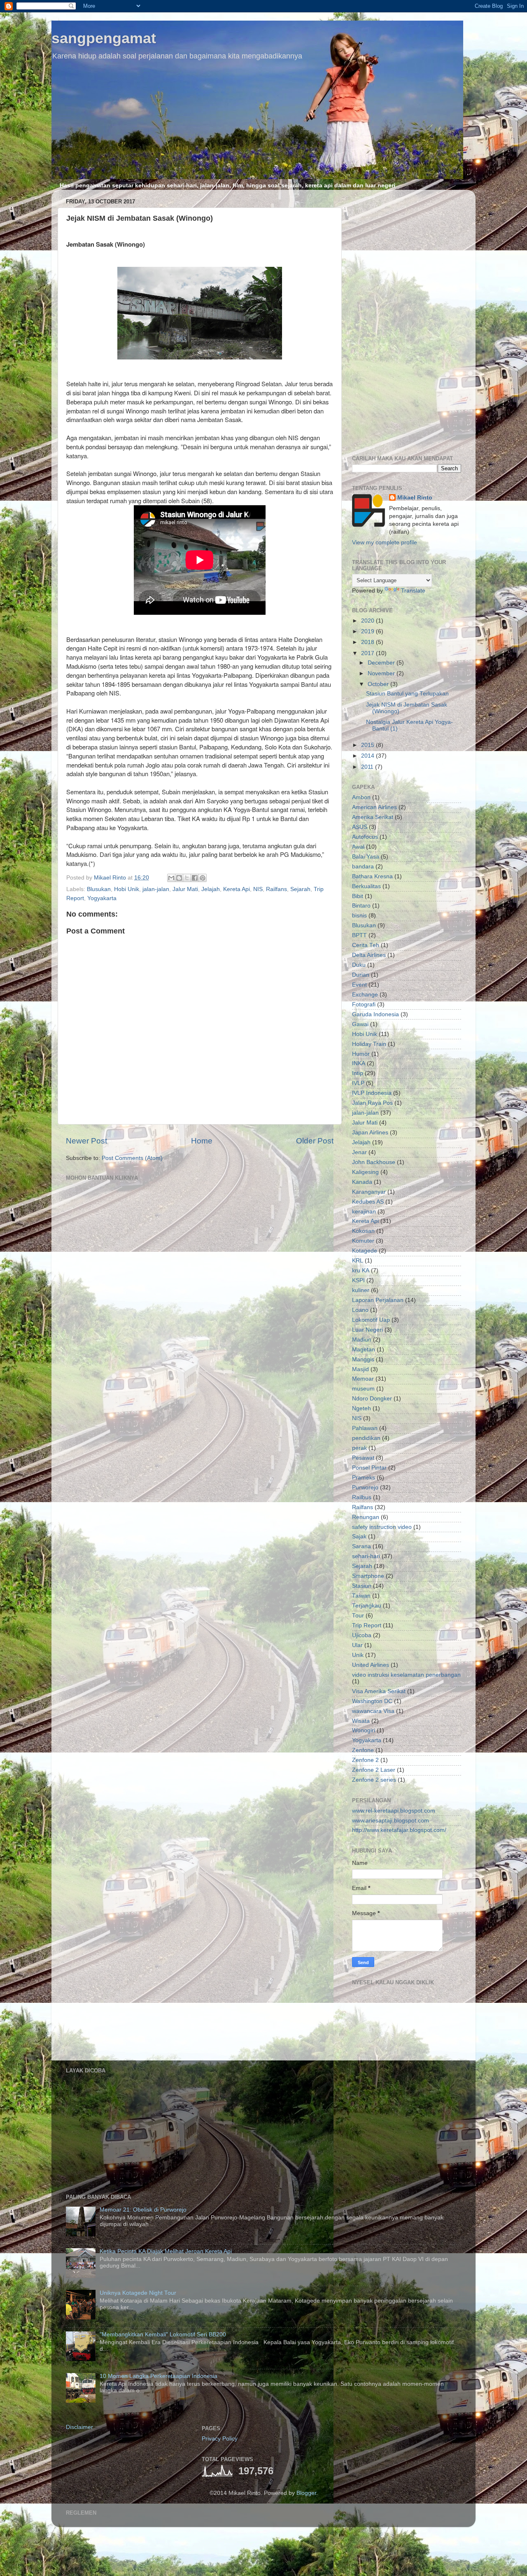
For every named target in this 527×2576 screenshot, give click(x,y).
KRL (358, 1261)
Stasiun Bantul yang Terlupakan (407, 694)
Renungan (366, 1517)
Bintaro (361, 906)
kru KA (361, 1270)
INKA (359, 1063)
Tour (358, 1616)
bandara (363, 867)
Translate (413, 591)
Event (359, 985)
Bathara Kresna (372, 876)
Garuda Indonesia (375, 1014)
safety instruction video (382, 1527)
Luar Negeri (367, 1330)
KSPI (358, 1280)
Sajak (359, 1536)
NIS (258, 889)
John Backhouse (374, 1162)
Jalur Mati (185, 889)
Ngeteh (361, 1408)
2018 (368, 642)
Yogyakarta (102, 898)
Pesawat (363, 1458)
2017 (368, 653)
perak (359, 1448)
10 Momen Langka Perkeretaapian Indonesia (159, 2376)
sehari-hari (366, 1556)
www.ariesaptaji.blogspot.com (391, 1821)
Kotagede (365, 1251)
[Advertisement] (407, 320)
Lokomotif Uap (371, 1320)
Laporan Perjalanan (378, 1300)
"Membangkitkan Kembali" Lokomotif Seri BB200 (163, 2334)
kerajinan (364, 1212)
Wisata (361, 1721)
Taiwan (361, 1596)
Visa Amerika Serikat (379, 1691)
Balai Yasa (366, 857)
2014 (368, 756)
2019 (368, 631)
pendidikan (366, 1438)
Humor (361, 1054)
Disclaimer (79, 2427)
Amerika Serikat (373, 817)
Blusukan (99, 889)
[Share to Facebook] (195, 878)
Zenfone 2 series (374, 1780)
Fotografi (364, 1004)
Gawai (360, 1024)
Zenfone (363, 1750)
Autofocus (365, 837)
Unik (358, 1655)
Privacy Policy (220, 2439)
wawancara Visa (373, 1711)
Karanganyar (369, 1192)
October (379, 684)
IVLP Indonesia (372, 1093)
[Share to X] (187, 878)
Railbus (362, 1497)
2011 (368, 767)
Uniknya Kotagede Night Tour (138, 2293)
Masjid (360, 1369)
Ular (357, 1645)
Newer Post (86, 1141)
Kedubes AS (368, 1202)
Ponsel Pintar (369, 1468)
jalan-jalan (156, 889)
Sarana (361, 1546)
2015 (368, 745)
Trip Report (367, 1625)
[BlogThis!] (179, 878)
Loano (360, 1310)
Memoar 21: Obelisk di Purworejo (143, 2210)
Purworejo (365, 1487)
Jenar (359, 1152)
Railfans (276, 889)
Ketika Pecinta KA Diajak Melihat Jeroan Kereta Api (166, 2251)
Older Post (315, 1141)
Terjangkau (367, 1606)
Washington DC (372, 1701)
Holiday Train (369, 1044)
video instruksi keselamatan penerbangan (406, 1675)
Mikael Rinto (415, 498)
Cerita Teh (366, 945)
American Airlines (374, 807)
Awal (358, 847)
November (382, 673)
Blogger (306, 2493)
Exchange (365, 995)
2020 (368, 621)
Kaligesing (365, 1172)
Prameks (364, 1478)
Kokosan (363, 1231)
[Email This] (171, 878)
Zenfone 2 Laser (374, 1770)
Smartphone (368, 1576)
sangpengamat (104, 38)
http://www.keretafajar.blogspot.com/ (399, 1830)
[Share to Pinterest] (203, 878)
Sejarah (300, 889)
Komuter (363, 1241)
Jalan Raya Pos (372, 1103)
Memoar (363, 1379)
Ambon (361, 797)
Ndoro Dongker (372, 1399)
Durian (361, 975)
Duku (359, 965)
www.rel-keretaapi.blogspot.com (394, 1811)
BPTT (359, 935)
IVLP (358, 1083)
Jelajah (211, 889)
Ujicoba (362, 1635)
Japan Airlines (370, 1133)
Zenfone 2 (365, 1760)
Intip (358, 1073)
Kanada (362, 1182)
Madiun (362, 1340)
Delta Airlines (369, 955)
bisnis (359, 916)
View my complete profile (385, 542)
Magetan (364, 1350)
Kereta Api (237, 889)
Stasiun (362, 1586)
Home (202, 1141)
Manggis (363, 1359)
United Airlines (371, 1665)
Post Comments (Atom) (132, 1158)
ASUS (360, 827)
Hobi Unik (127, 889)
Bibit (358, 896)
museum (363, 1389)
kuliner (361, 1290)
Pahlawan (365, 1428)
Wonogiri (364, 1730)
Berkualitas (366, 886)
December (382, 663)
